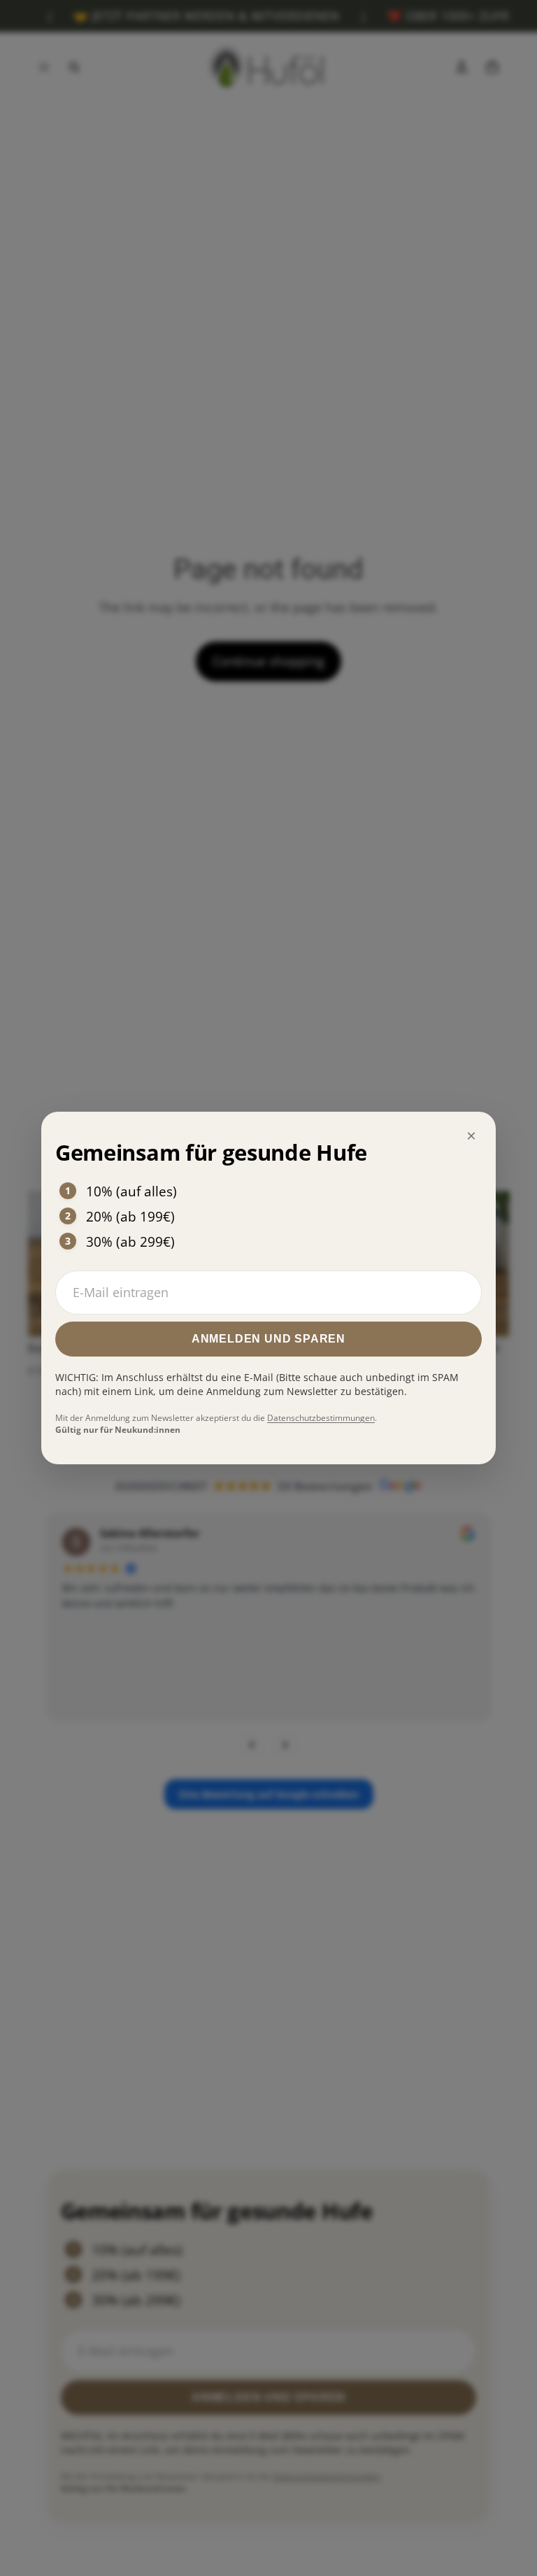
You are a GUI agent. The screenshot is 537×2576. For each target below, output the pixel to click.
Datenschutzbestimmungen (321, 1418)
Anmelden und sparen (268, 1339)
